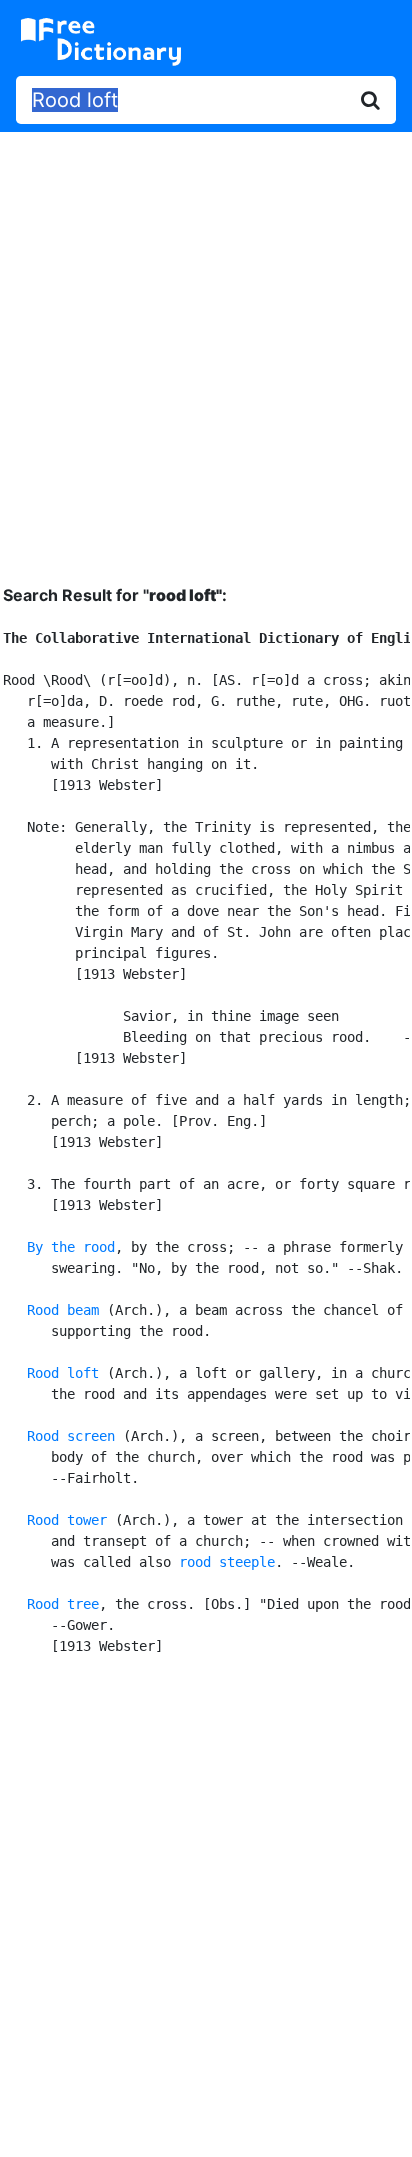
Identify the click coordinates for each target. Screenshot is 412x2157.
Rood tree (63, 1604)
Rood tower (67, 1520)
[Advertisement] (206, 343)
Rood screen (71, 1436)
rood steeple (227, 1562)
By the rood (71, 1247)
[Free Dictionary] (101, 42)
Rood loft (63, 1373)
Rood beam (63, 1310)
